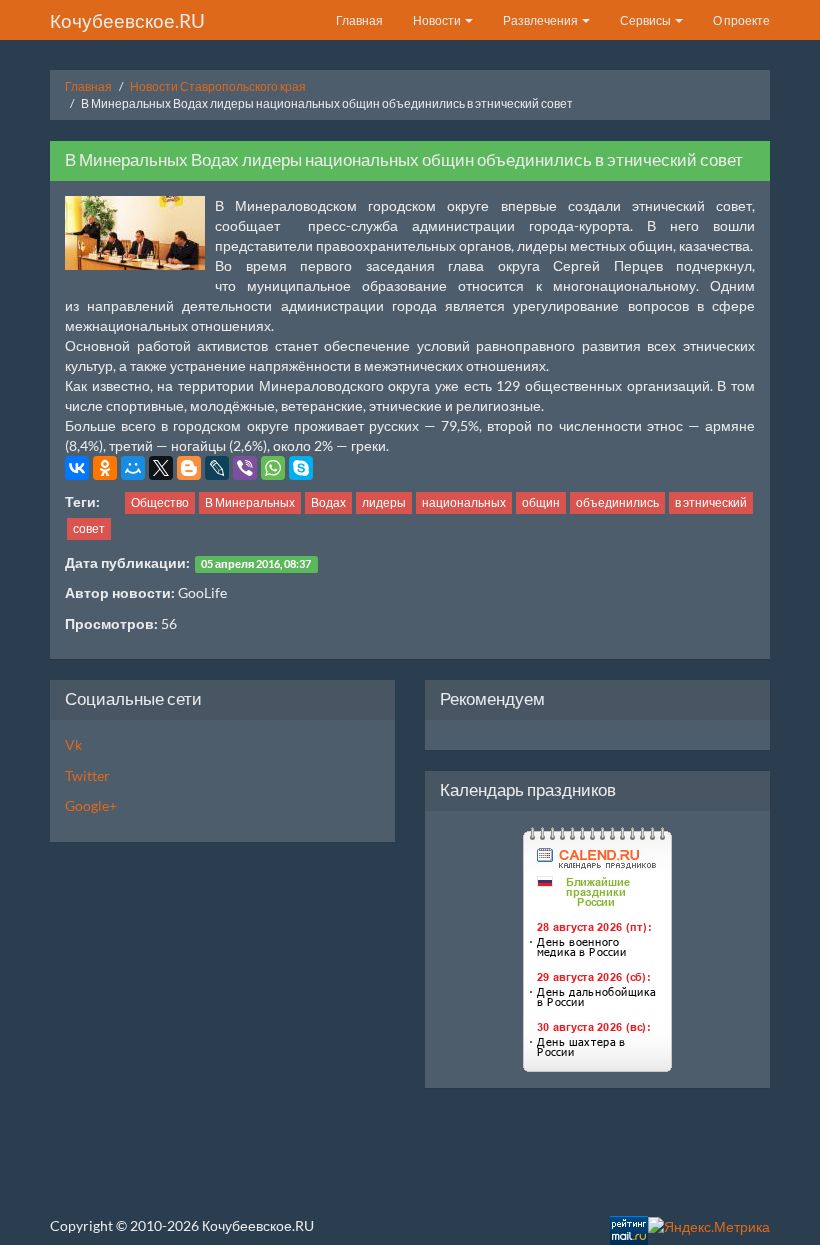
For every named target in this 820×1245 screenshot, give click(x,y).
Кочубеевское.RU (127, 20)
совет (89, 528)
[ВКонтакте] (77, 468)
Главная (359, 20)
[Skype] (301, 468)
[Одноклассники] (105, 468)
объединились (617, 502)
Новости (438, 20)
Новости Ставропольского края (218, 86)
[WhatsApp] (273, 468)
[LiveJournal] (217, 468)
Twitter (87, 775)
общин (541, 502)
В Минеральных (250, 502)
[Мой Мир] (133, 468)
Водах (328, 502)
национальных (464, 502)
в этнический (711, 502)
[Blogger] (189, 468)
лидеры (384, 502)
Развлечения (541, 20)
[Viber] (245, 468)
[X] (161, 468)
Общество (160, 502)
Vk (73, 744)
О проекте (741, 20)
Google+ (91, 805)
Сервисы (646, 20)
